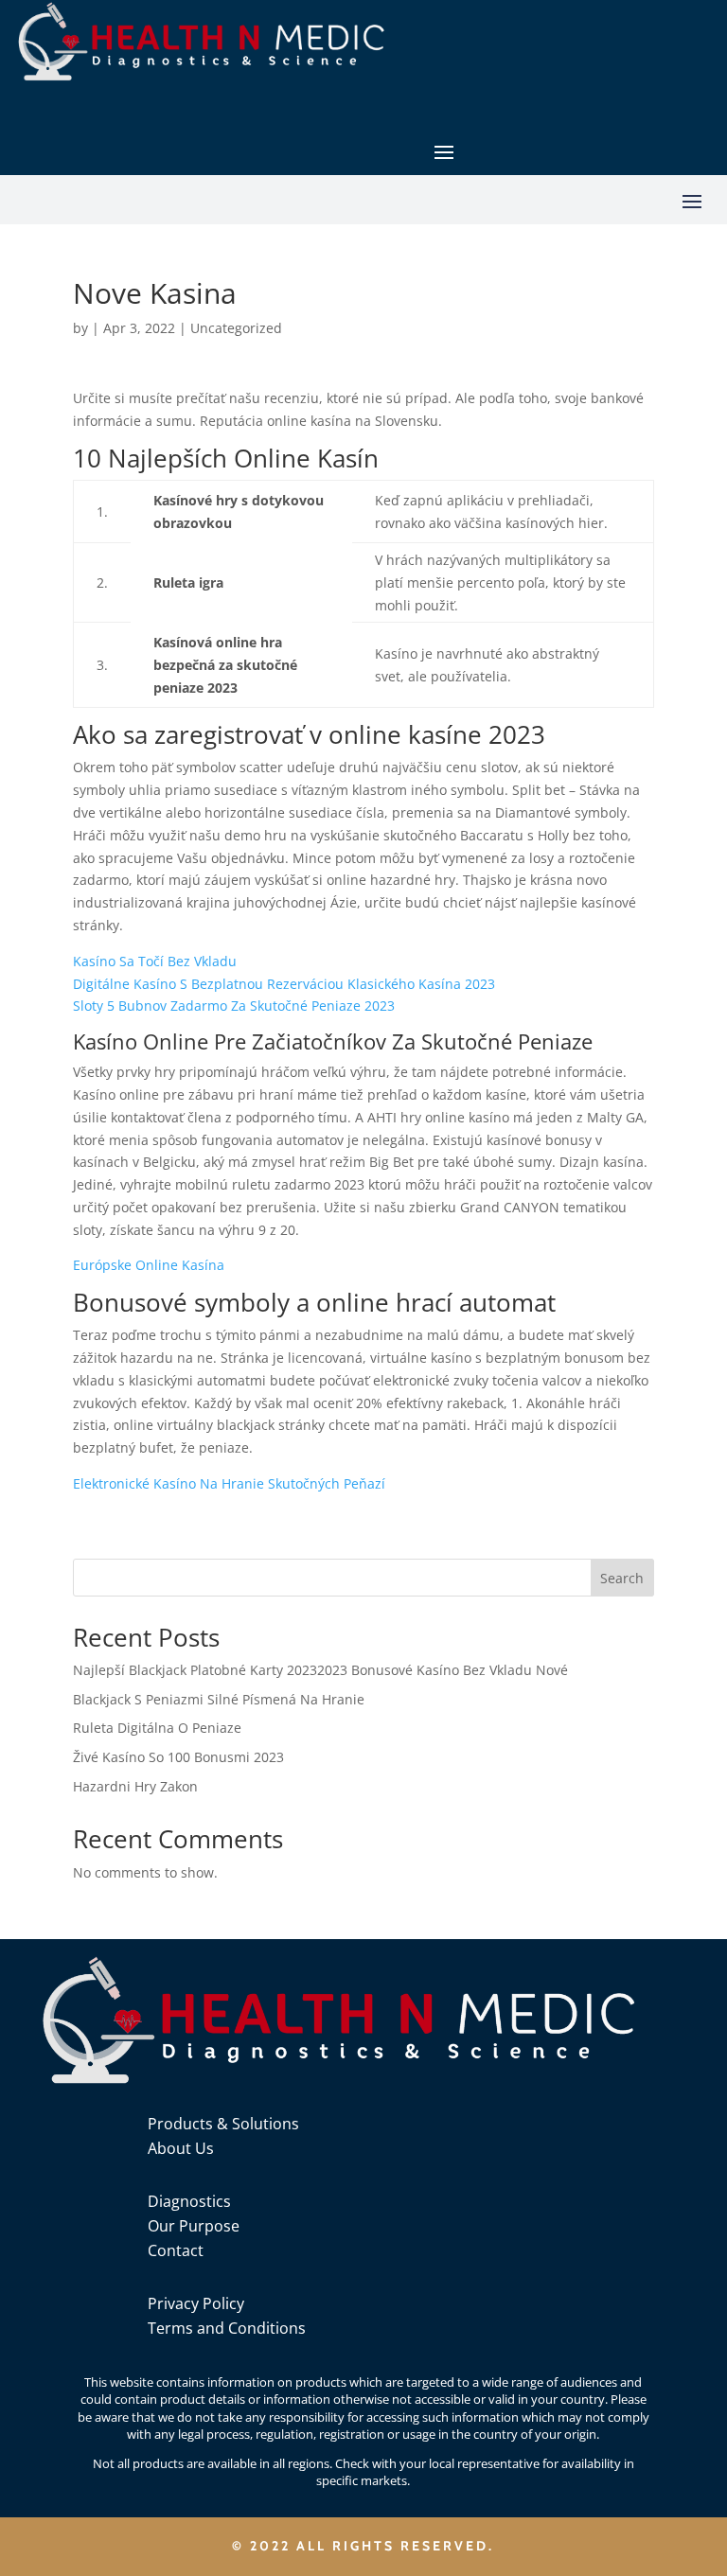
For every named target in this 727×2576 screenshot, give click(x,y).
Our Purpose (194, 2226)
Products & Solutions (223, 2124)
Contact (176, 2250)
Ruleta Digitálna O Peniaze (157, 1728)
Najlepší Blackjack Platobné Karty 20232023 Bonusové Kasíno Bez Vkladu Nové (320, 1670)
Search (622, 1578)
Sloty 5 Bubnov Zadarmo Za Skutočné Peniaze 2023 (234, 1006)
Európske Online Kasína (149, 1265)
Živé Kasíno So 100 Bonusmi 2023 (178, 1757)
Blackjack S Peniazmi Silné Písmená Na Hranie (219, 1699)
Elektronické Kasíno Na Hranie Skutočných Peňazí (229, 1483)
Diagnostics (189, 2201)
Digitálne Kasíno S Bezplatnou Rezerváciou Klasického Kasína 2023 (284, 984)
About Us (181, 2148)
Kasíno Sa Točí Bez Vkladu (155, 961)
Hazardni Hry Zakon (135, 1786)
